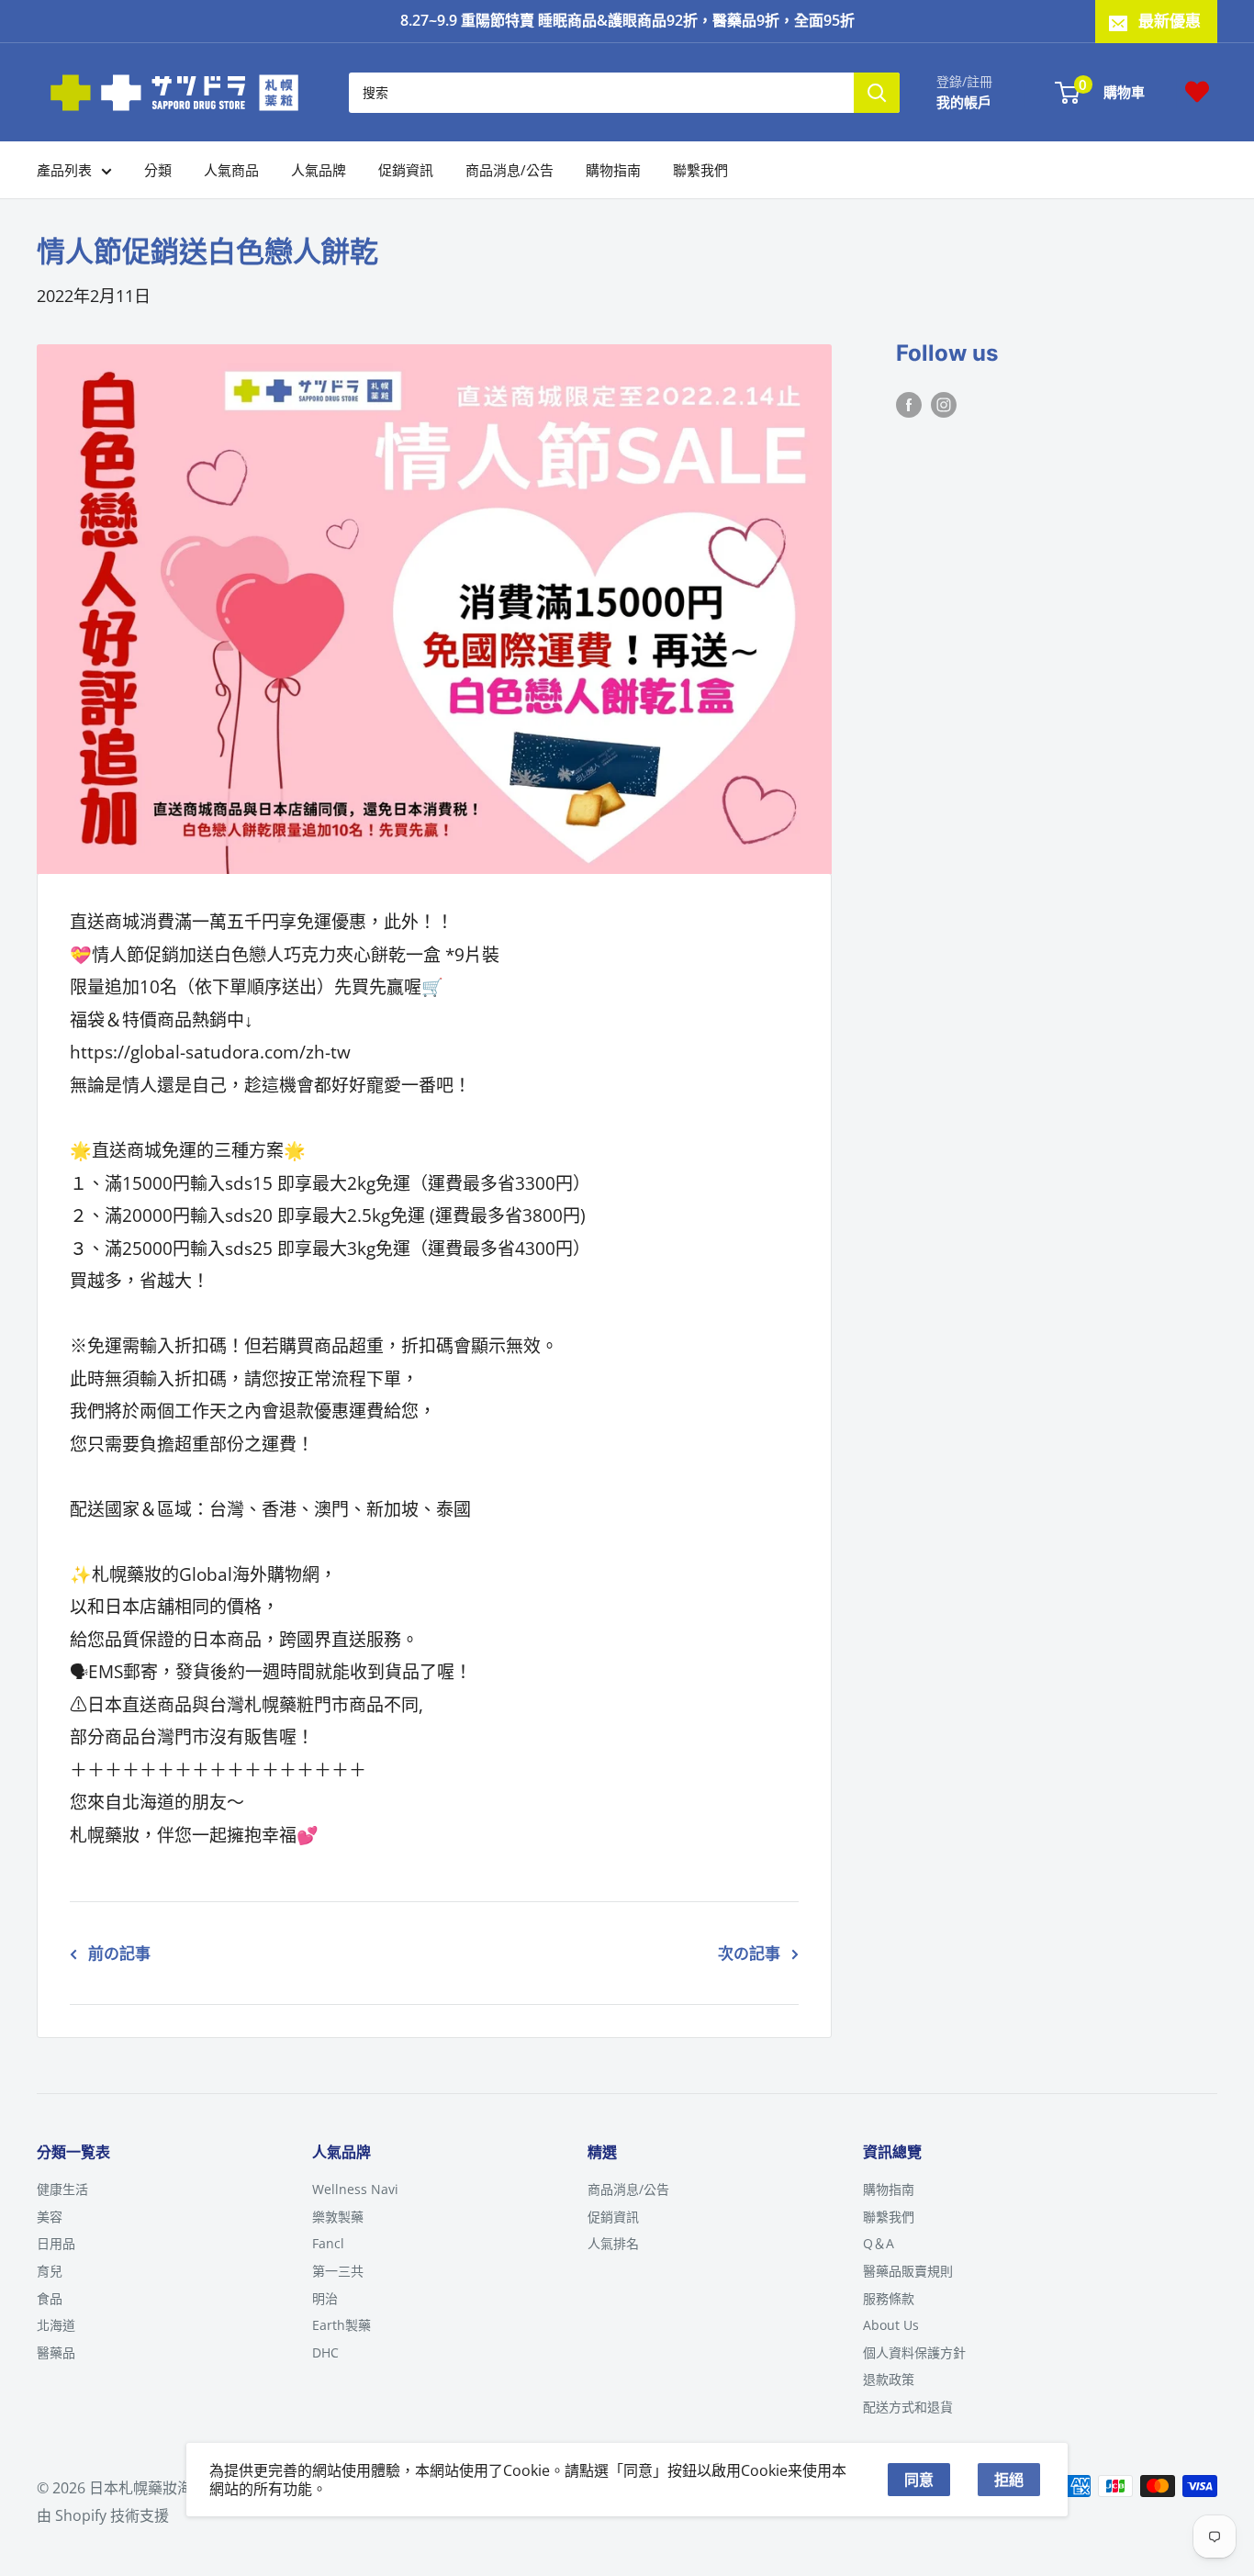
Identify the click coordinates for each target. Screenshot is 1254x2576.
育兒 (50, 2271)
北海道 (56, 2325)
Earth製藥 (341, 2325)
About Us (891, 2325)
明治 (325, 2298)
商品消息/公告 (509, 170)
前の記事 (119, 1953)
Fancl (328, 2243)
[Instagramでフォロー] (944, 404)
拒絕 (1009, 2480)
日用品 (56, 2243)
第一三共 (338, 2271)
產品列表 (64, 170)
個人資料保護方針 (914, 2352)
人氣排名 (613, 2243)
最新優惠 (1170, 21)
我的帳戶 (964, 101)
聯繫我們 (700, 170)
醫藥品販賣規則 (908, 2271)
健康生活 (62, 2189)
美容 (50, 2217)
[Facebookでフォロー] (909, 404)
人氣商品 (231, 170)
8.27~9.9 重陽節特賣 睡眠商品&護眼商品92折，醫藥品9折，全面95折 (627, 20)
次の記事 (749, 1953)
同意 (919, 2480)
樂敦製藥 (338, 2217)
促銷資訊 (406, 170)
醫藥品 (56, 2352)
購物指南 (613, 170)
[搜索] (877, 92)
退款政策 (889, 2379)
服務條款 (889, 2298)
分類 (158, 170)
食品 (50, 2298)
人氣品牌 (319, 170)
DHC (325, 2352)
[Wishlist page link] (1197, 92)
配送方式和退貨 (908, 2407)
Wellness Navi (355, 2189)
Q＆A (879, 2243)
